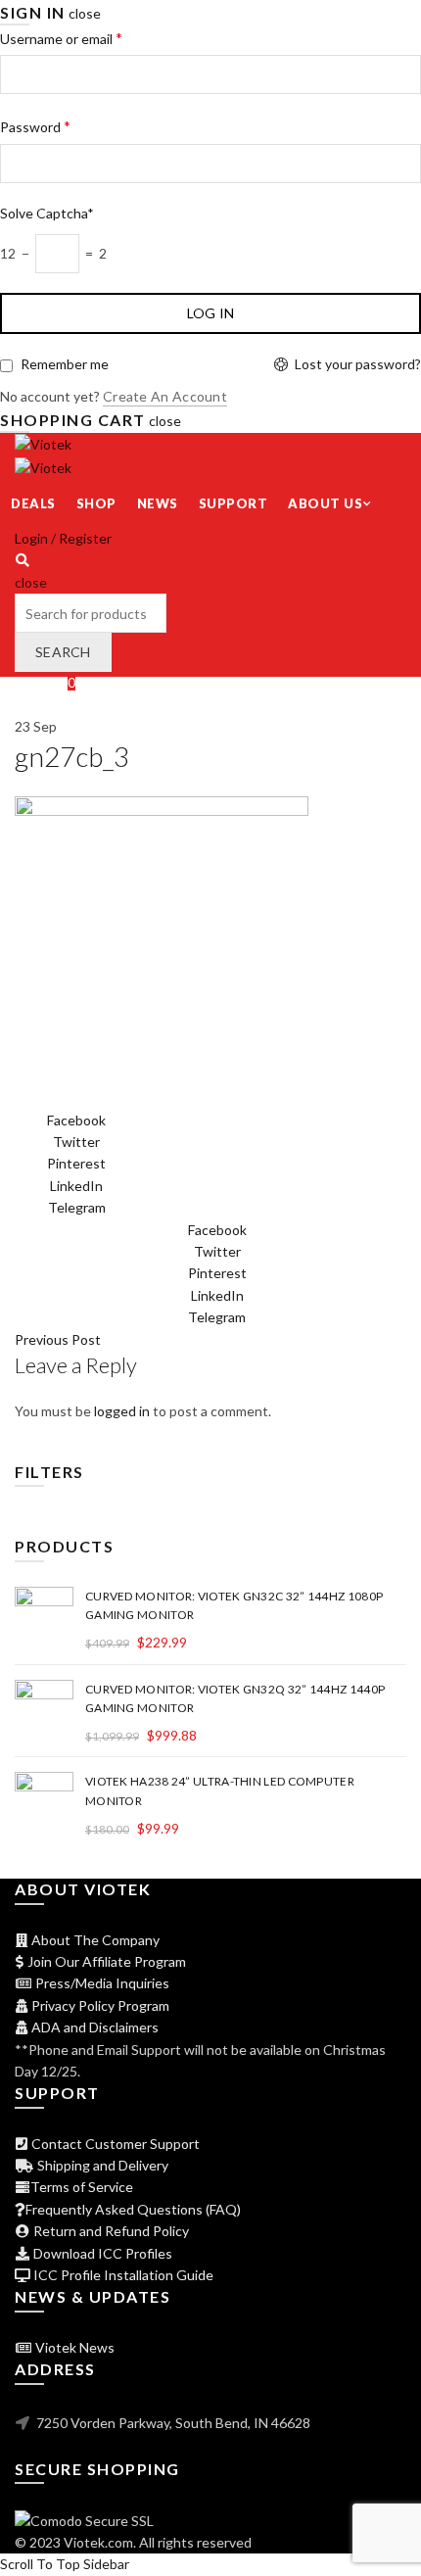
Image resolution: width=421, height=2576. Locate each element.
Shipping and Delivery (101, 2165)
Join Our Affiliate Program (105, 1961)
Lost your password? (358, 364)
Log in (211, 313)
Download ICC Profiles (101, 2253)
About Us (325, 503)
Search (63, 652)
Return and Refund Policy (110, 2231)
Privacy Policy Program (99, 2005)
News (158, 503)
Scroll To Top (40, 2564)
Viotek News (73, 2347)
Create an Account (165, 396)
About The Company (94, 1940)
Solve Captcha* (47, 213)
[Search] (23, 560)
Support (234, 503)
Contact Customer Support (114, 2144)
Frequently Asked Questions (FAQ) (133, 2209)
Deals (33, 503)
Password (35, 126)
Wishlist (45, 682)
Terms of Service (82, 2187)
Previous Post (58, 1339)
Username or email (61, 38)
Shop (96, 503)
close (85, 13)
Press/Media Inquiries (101, 1983)
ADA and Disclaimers (94, 2027)
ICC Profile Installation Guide (122, 2275)
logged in (122, 1411)
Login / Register (63, 538)
